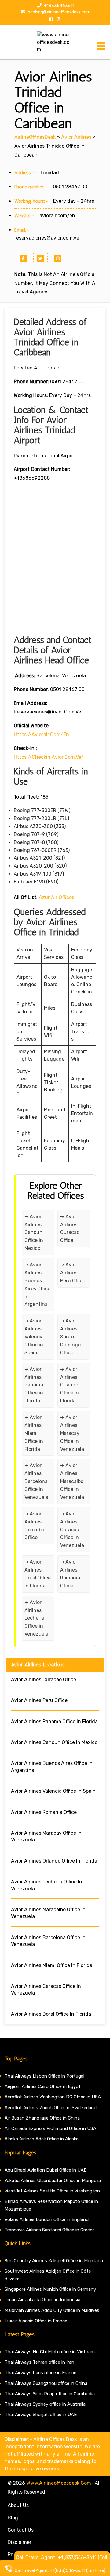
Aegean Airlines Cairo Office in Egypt (43, 2086)
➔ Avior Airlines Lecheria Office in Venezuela (36, 1618)
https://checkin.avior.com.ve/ (49, 757)
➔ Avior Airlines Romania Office (70, 1574)
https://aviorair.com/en (41, 734)
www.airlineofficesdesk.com (59, 2483)
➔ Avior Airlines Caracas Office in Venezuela (72, 1530)
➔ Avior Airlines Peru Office (73, 1273)
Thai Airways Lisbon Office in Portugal (44, 2076)
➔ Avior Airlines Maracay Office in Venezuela (72, 1433)
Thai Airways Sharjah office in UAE (41, 2415)
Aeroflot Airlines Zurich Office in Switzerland (51, 2108)
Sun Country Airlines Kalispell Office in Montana (54, 2261)
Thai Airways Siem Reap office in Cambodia (50, 2394)
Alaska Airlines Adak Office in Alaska (42, 2139)
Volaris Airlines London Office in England (47, 2219)
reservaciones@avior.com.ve (47, 238)
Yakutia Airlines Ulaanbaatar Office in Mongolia (53, 2181)
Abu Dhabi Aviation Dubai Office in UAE (46, 2170)
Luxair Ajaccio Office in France (36, 2321)
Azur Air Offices (57, 897)
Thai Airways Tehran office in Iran (39, 2362)
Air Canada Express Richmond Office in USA (50, 2128)
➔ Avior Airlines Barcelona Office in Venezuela (36, 1481)
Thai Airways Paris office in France (40, 2373)
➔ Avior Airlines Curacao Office (70, 1229)
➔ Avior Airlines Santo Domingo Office (70, 1337)
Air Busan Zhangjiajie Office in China (42, 2118)
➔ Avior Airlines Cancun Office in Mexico (34, 1233)
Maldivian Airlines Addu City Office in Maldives (52, 2310)
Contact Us (21, 2530)
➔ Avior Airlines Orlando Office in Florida (70, 1385)
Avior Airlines (76, 137)
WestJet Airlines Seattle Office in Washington (52, 2191)
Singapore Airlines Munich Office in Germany (50, 2289)
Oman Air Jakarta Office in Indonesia (42, 2300)
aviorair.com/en (57, 216)
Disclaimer (20, 2542)
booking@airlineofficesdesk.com (59, 12)
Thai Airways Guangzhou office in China (46, 2383)
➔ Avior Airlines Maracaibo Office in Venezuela (72, 1481)
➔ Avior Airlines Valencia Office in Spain (34, 1337)
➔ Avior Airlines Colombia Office (35, 1526)
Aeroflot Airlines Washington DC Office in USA (53, 2097)
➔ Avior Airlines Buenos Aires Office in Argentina (37, 1284)
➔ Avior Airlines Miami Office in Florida (34, 1433)
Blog (13, 2518)
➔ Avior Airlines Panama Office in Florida (34, 1385)
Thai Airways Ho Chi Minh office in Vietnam (50, 2352)
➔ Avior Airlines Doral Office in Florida (38, 1574)
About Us (18, 2505)
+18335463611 (59, 6)
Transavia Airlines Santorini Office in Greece (50, 2230)
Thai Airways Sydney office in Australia (45, 2404)
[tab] (101, 46)
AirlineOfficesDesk (35, 137)
